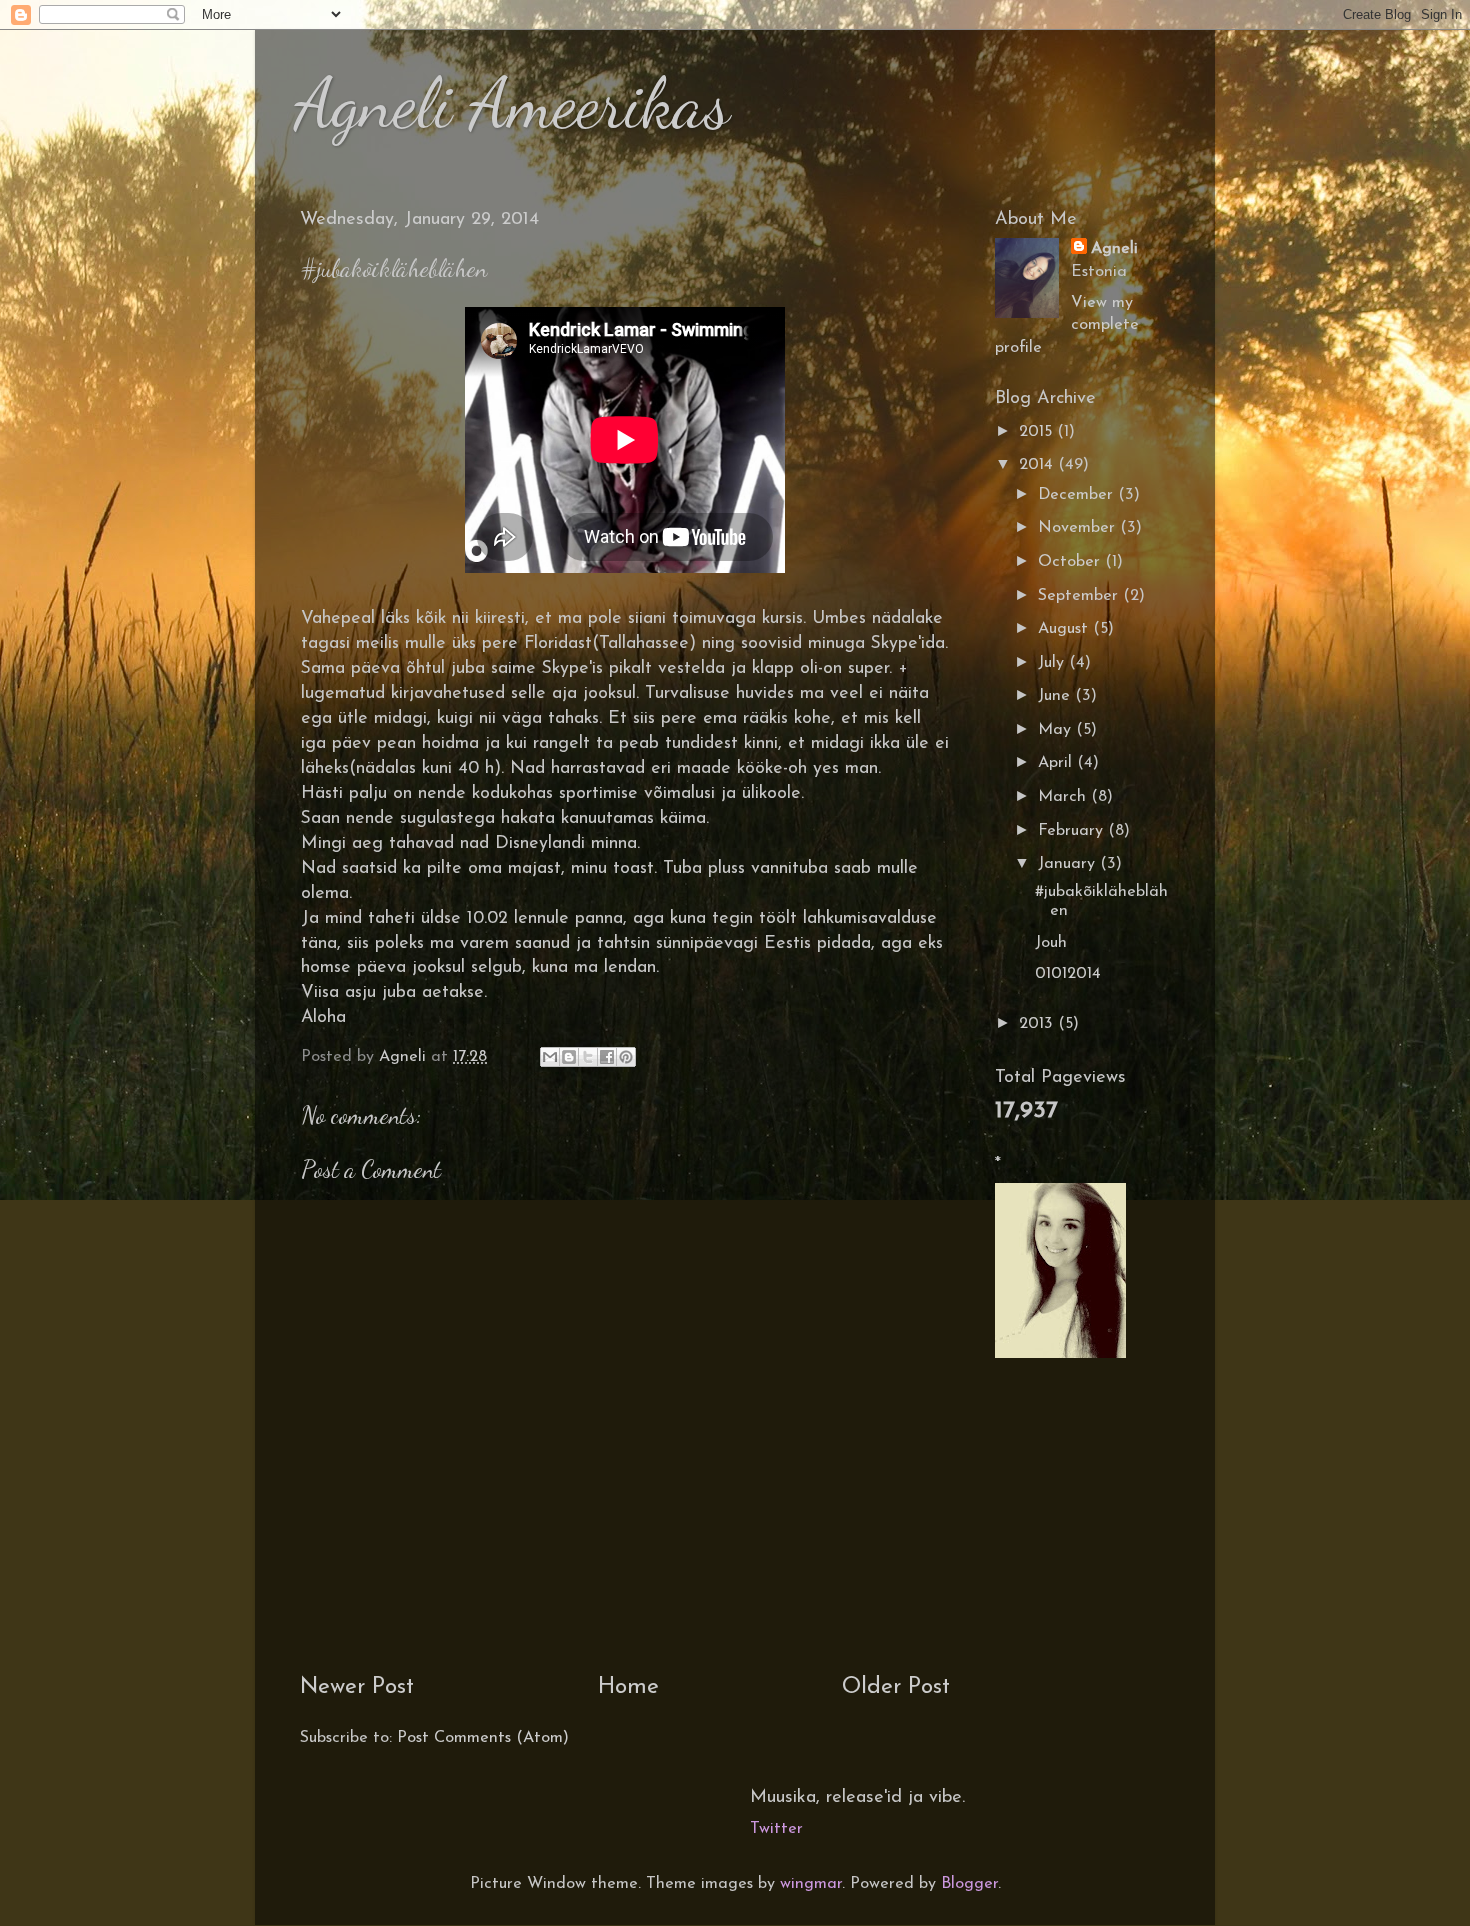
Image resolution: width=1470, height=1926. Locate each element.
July (1053, 663)
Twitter (776, 1829)
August (1065, 629)
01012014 (1068, 974)
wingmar (811, 1884)
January (1069, 864)
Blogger (969, 1884)
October (1071, 562)
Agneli (1114, 249)
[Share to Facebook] (607, 1057)
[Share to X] (588, 1057)
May (1057, 730)
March (1064, 797)
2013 (1038, 1024)
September (1080, 596)
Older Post (896, 1687)
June (1056, 696)
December (1078, 495)
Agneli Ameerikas (512, 104)
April (1057, 763)
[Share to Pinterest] (626, 1057)
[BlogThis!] (569, 1057)
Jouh (1051, 943)
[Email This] (550, 1057)
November (1079, 528)
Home (628, 1687)
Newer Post (357, 1687)
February (1073, 831)
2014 (1038, 465)
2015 (1038, 432)
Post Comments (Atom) (483, 1738)
